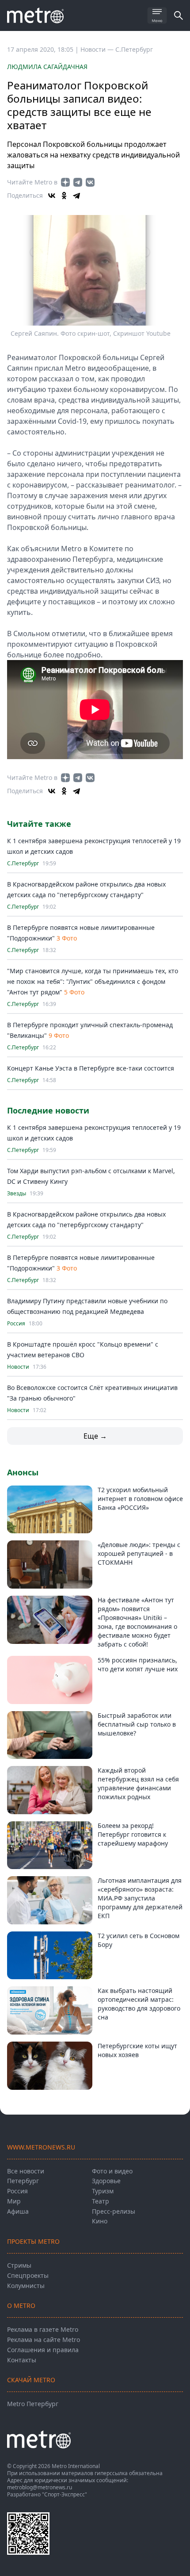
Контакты (22, 2360)
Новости (18, 1367)
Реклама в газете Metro (43, 2329)
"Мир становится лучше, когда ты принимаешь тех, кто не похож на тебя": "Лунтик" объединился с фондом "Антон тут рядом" (93, 981)
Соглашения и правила (43, 2350)
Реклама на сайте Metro (44, 2340)
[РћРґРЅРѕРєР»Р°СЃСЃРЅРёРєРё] (64, 196)
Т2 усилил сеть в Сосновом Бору (139, 1940)
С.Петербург (134, 49)
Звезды (17, 1194)
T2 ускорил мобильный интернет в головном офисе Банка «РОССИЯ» (140, 1499)
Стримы (19, 2265)
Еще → (95, 1436)
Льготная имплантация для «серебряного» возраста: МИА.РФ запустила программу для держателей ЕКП (140, 1898)
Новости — (98, 49)
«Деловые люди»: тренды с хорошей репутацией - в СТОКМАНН (139, 1553)
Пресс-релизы (114, 2211)
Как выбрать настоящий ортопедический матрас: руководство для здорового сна (139, 2004)
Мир (14, 2201)
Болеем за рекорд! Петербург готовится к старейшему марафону (133, 1834)
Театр (101, 2201)
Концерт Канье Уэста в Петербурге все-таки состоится (91, 1068)
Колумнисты (26, 2286)
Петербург (23, 2181)
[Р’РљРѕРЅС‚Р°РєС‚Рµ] (52, 196)
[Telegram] (76, 196)
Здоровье (106, 2181)
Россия (16, 1324)
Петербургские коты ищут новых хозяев (137, 2050)
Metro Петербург (33, 2404)
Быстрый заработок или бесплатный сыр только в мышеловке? (137, 1724)
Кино (100, 2221)
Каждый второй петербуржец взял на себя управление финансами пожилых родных (138, 1783)
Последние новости (48, 1110)
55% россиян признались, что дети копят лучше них (138, 1664)
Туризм (103, 2191)
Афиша (18, 2211)
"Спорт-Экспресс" (65, 2494)
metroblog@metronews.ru (40, 2487)
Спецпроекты (28, 2275)
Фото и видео (112, 2171)
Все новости (26, 2171)
